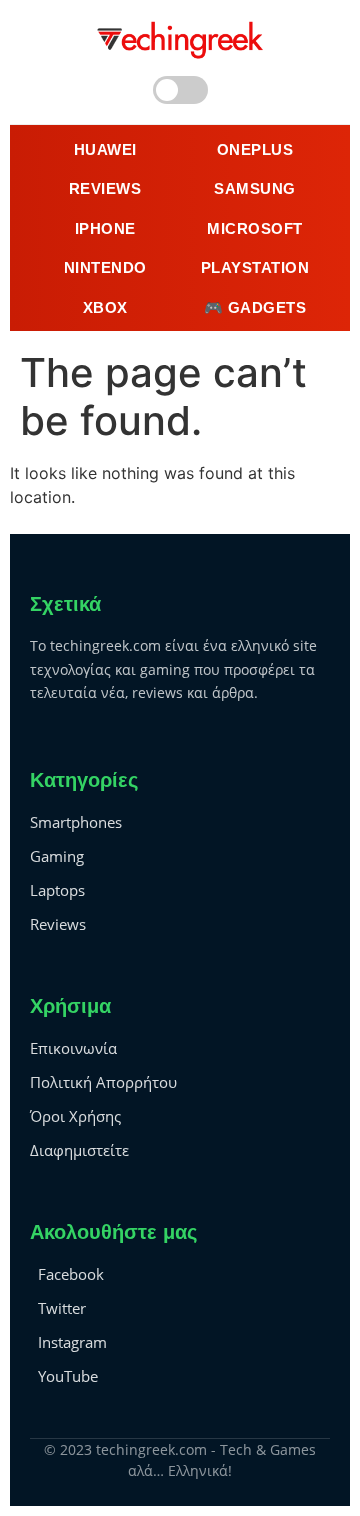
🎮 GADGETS (255, 307)
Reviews (58, 924)
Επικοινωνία (73, 1048)
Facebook (71, 1274)
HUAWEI (105, 149)
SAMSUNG (255, 188)
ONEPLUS (255, 149)
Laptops (57, 890)
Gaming (57, 856)
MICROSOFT (255, 228)
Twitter (62, 1308)
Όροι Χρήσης (75, 1116)
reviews (105, 188)
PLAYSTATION (255, 267)
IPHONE (105, 228)
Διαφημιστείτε (79, 1150)
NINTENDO (105, 267)
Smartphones (76, 822)
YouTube (68, 1376)
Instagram (72, 1342)
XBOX (105, 307)
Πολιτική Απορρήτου (103, 1082)
